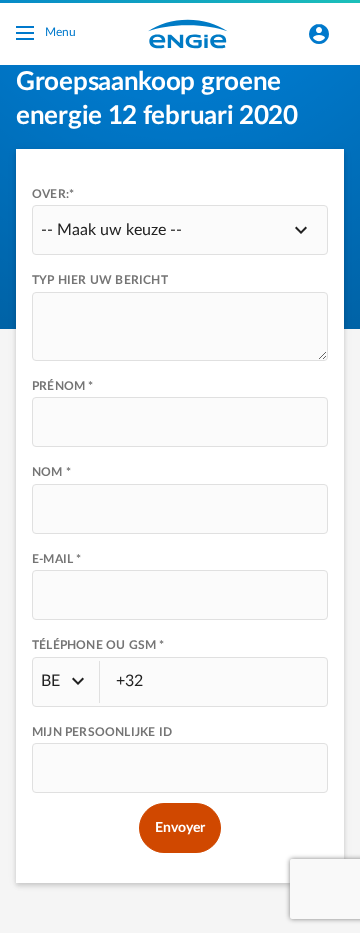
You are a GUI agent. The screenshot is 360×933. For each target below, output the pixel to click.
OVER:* (53, 194)
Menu (60, 32)
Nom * (51, 472)
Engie (188, 34)
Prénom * (63, 386)
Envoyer (180, 828)
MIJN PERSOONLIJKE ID (102, 732)
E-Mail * (57, 559)
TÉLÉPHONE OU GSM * (98, 645)
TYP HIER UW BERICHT (100, 280)
